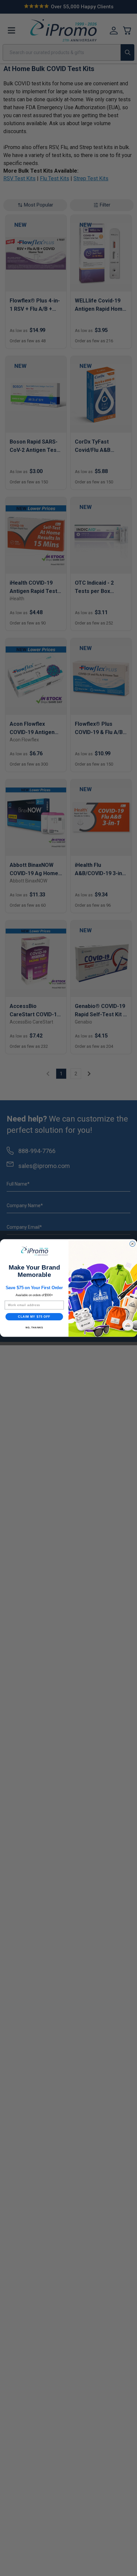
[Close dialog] (132, 1244)
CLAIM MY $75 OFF (34, 1317)
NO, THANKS (34, 1328)
